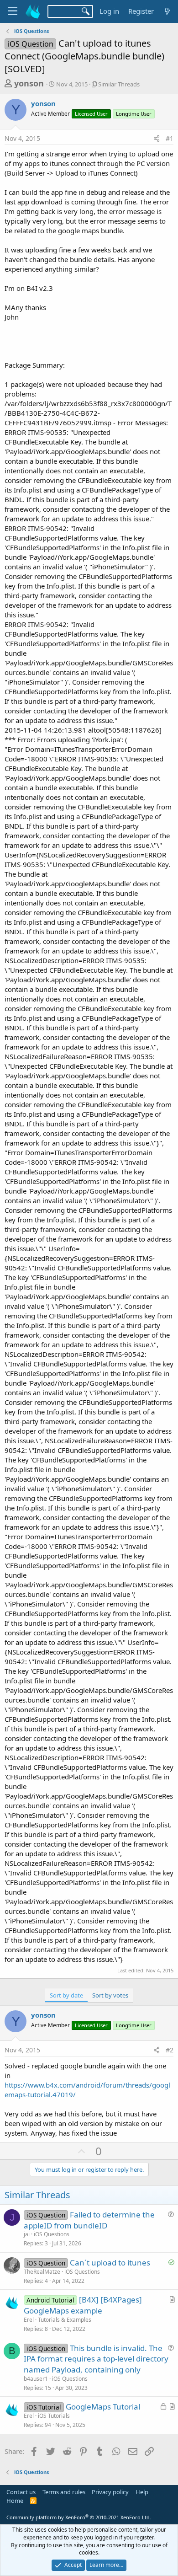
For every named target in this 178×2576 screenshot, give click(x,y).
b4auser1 (36, 2379)
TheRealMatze (42, 2272)
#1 (170, 138)
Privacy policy (110, 2492)
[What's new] (167, 11)
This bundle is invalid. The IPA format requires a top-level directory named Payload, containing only (96, 2359)
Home (15, 2501)
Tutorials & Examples (65, 2320)
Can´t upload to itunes (110, 2263)
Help (142, 2492)
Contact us (21, 2492)
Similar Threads (119, 84)
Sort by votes (110, 1995)
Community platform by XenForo (79, 2517)
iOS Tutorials (54, 2416)
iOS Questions (52, 2234)
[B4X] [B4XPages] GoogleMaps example (83, 2305)
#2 (170, 2050)
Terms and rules (64, 2492)
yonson (29, 83)
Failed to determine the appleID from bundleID (89, 2220)
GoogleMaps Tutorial (103, 2407)
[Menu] (13, 11)
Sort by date (66, 1995)
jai (27, 2234)
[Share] (157, 139)
